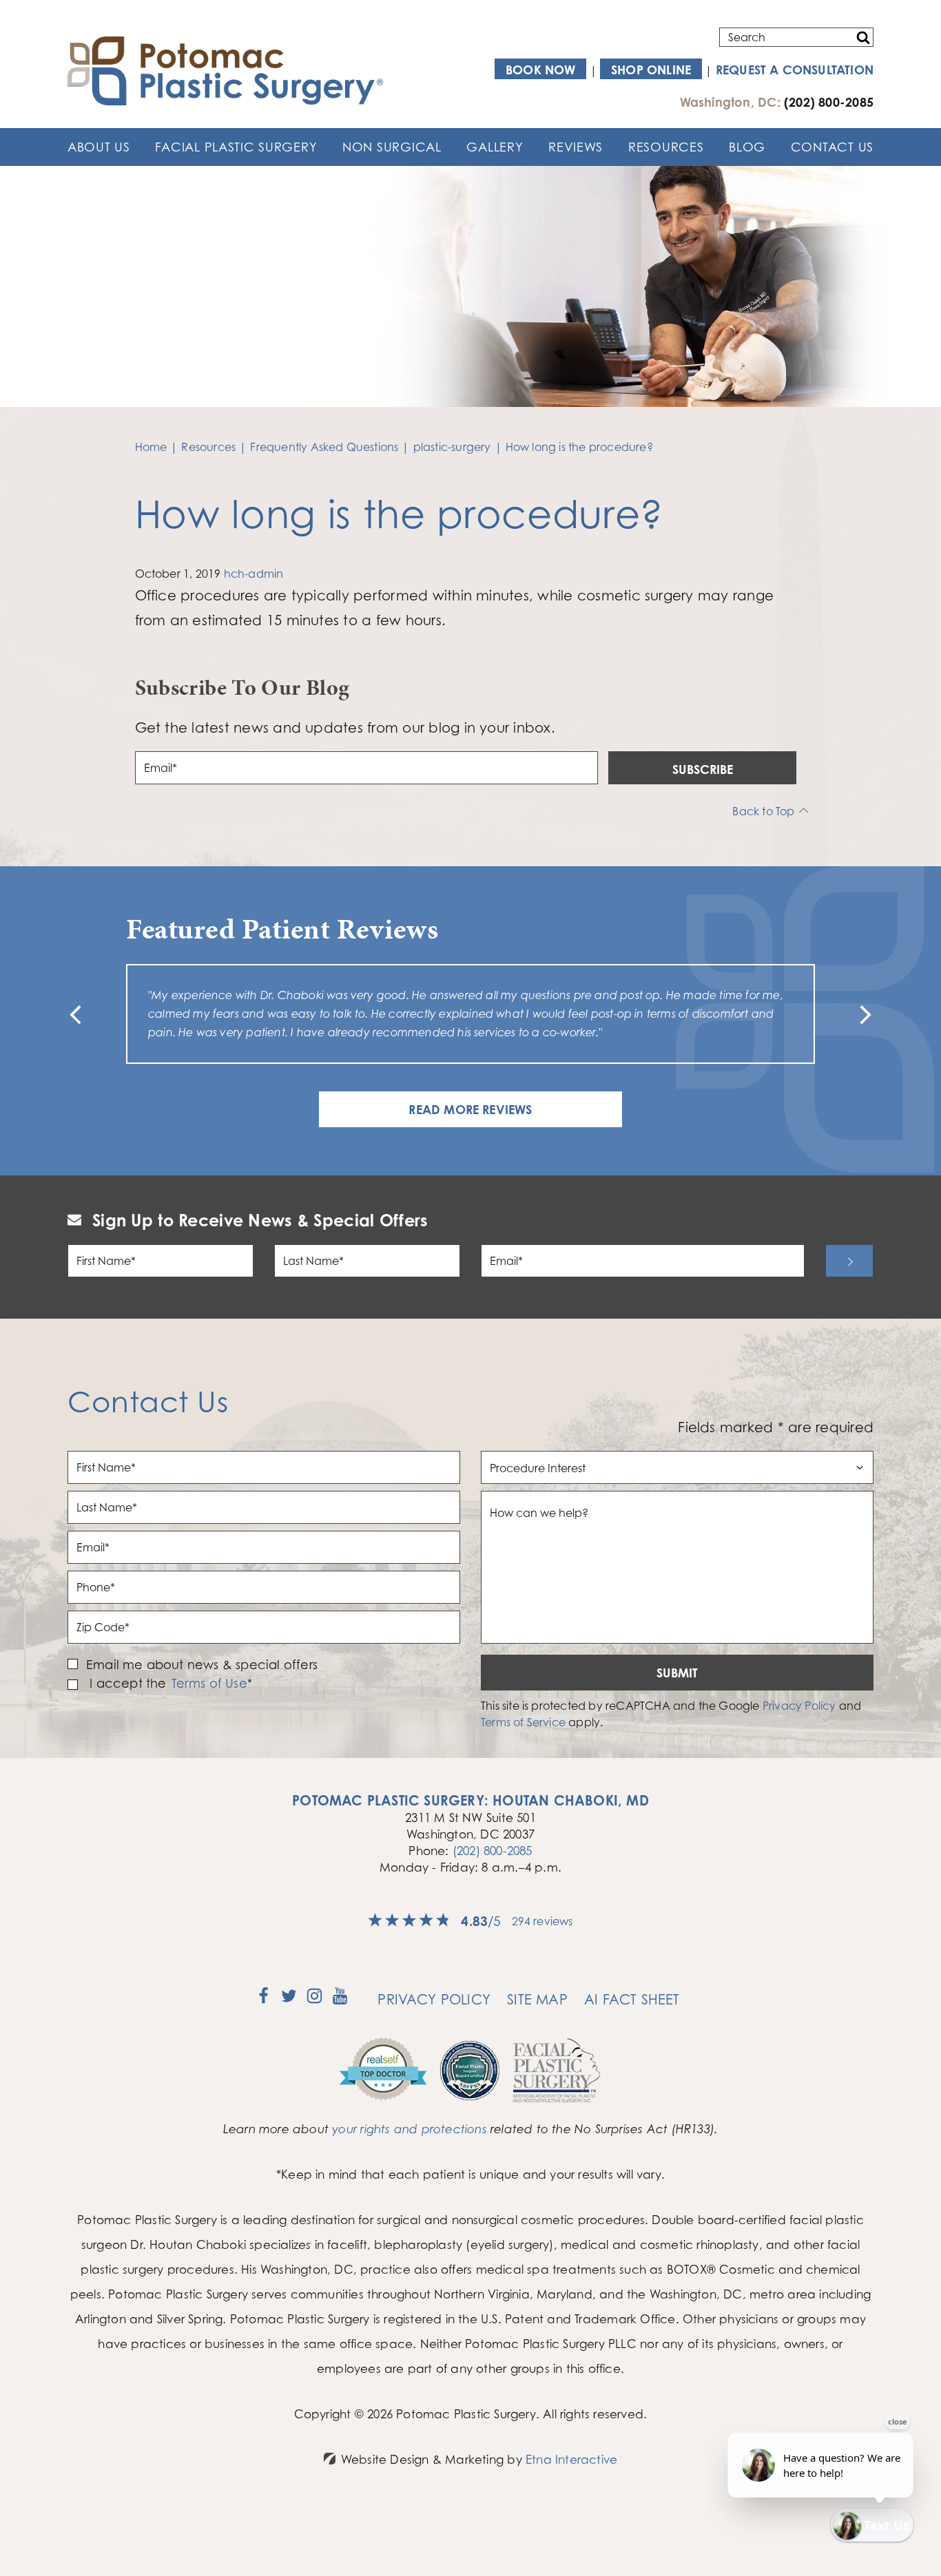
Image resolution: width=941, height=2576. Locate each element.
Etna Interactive (571, 2459)
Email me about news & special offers (202, 1664)
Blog (747, 147)
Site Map (537, 1999)
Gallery (495, 147)
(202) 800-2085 (493, 1851)
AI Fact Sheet (632, 1999)
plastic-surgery (452, 447)
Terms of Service (523, 1722)
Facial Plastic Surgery (236, 147)
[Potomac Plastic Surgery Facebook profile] (263, 2000)
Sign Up (849, 1261)
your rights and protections (410, 2129)
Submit (677, 1673)
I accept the (126, 1683)
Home (151, 447)
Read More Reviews (470, 1109)
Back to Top (763, 811)
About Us (99, 147)
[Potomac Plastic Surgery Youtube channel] (340, 2000)
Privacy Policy (799, 1706)
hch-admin (254, 574)
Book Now (541, 70)
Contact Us (832, 147)
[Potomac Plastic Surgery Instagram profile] (314, 2000)
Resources (666, 147)
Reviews (576, 147)
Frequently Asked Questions (324, 447)
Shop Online (651, 70)
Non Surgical (392, 147)
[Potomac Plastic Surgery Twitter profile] (289, 2000)
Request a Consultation (795, 70)
